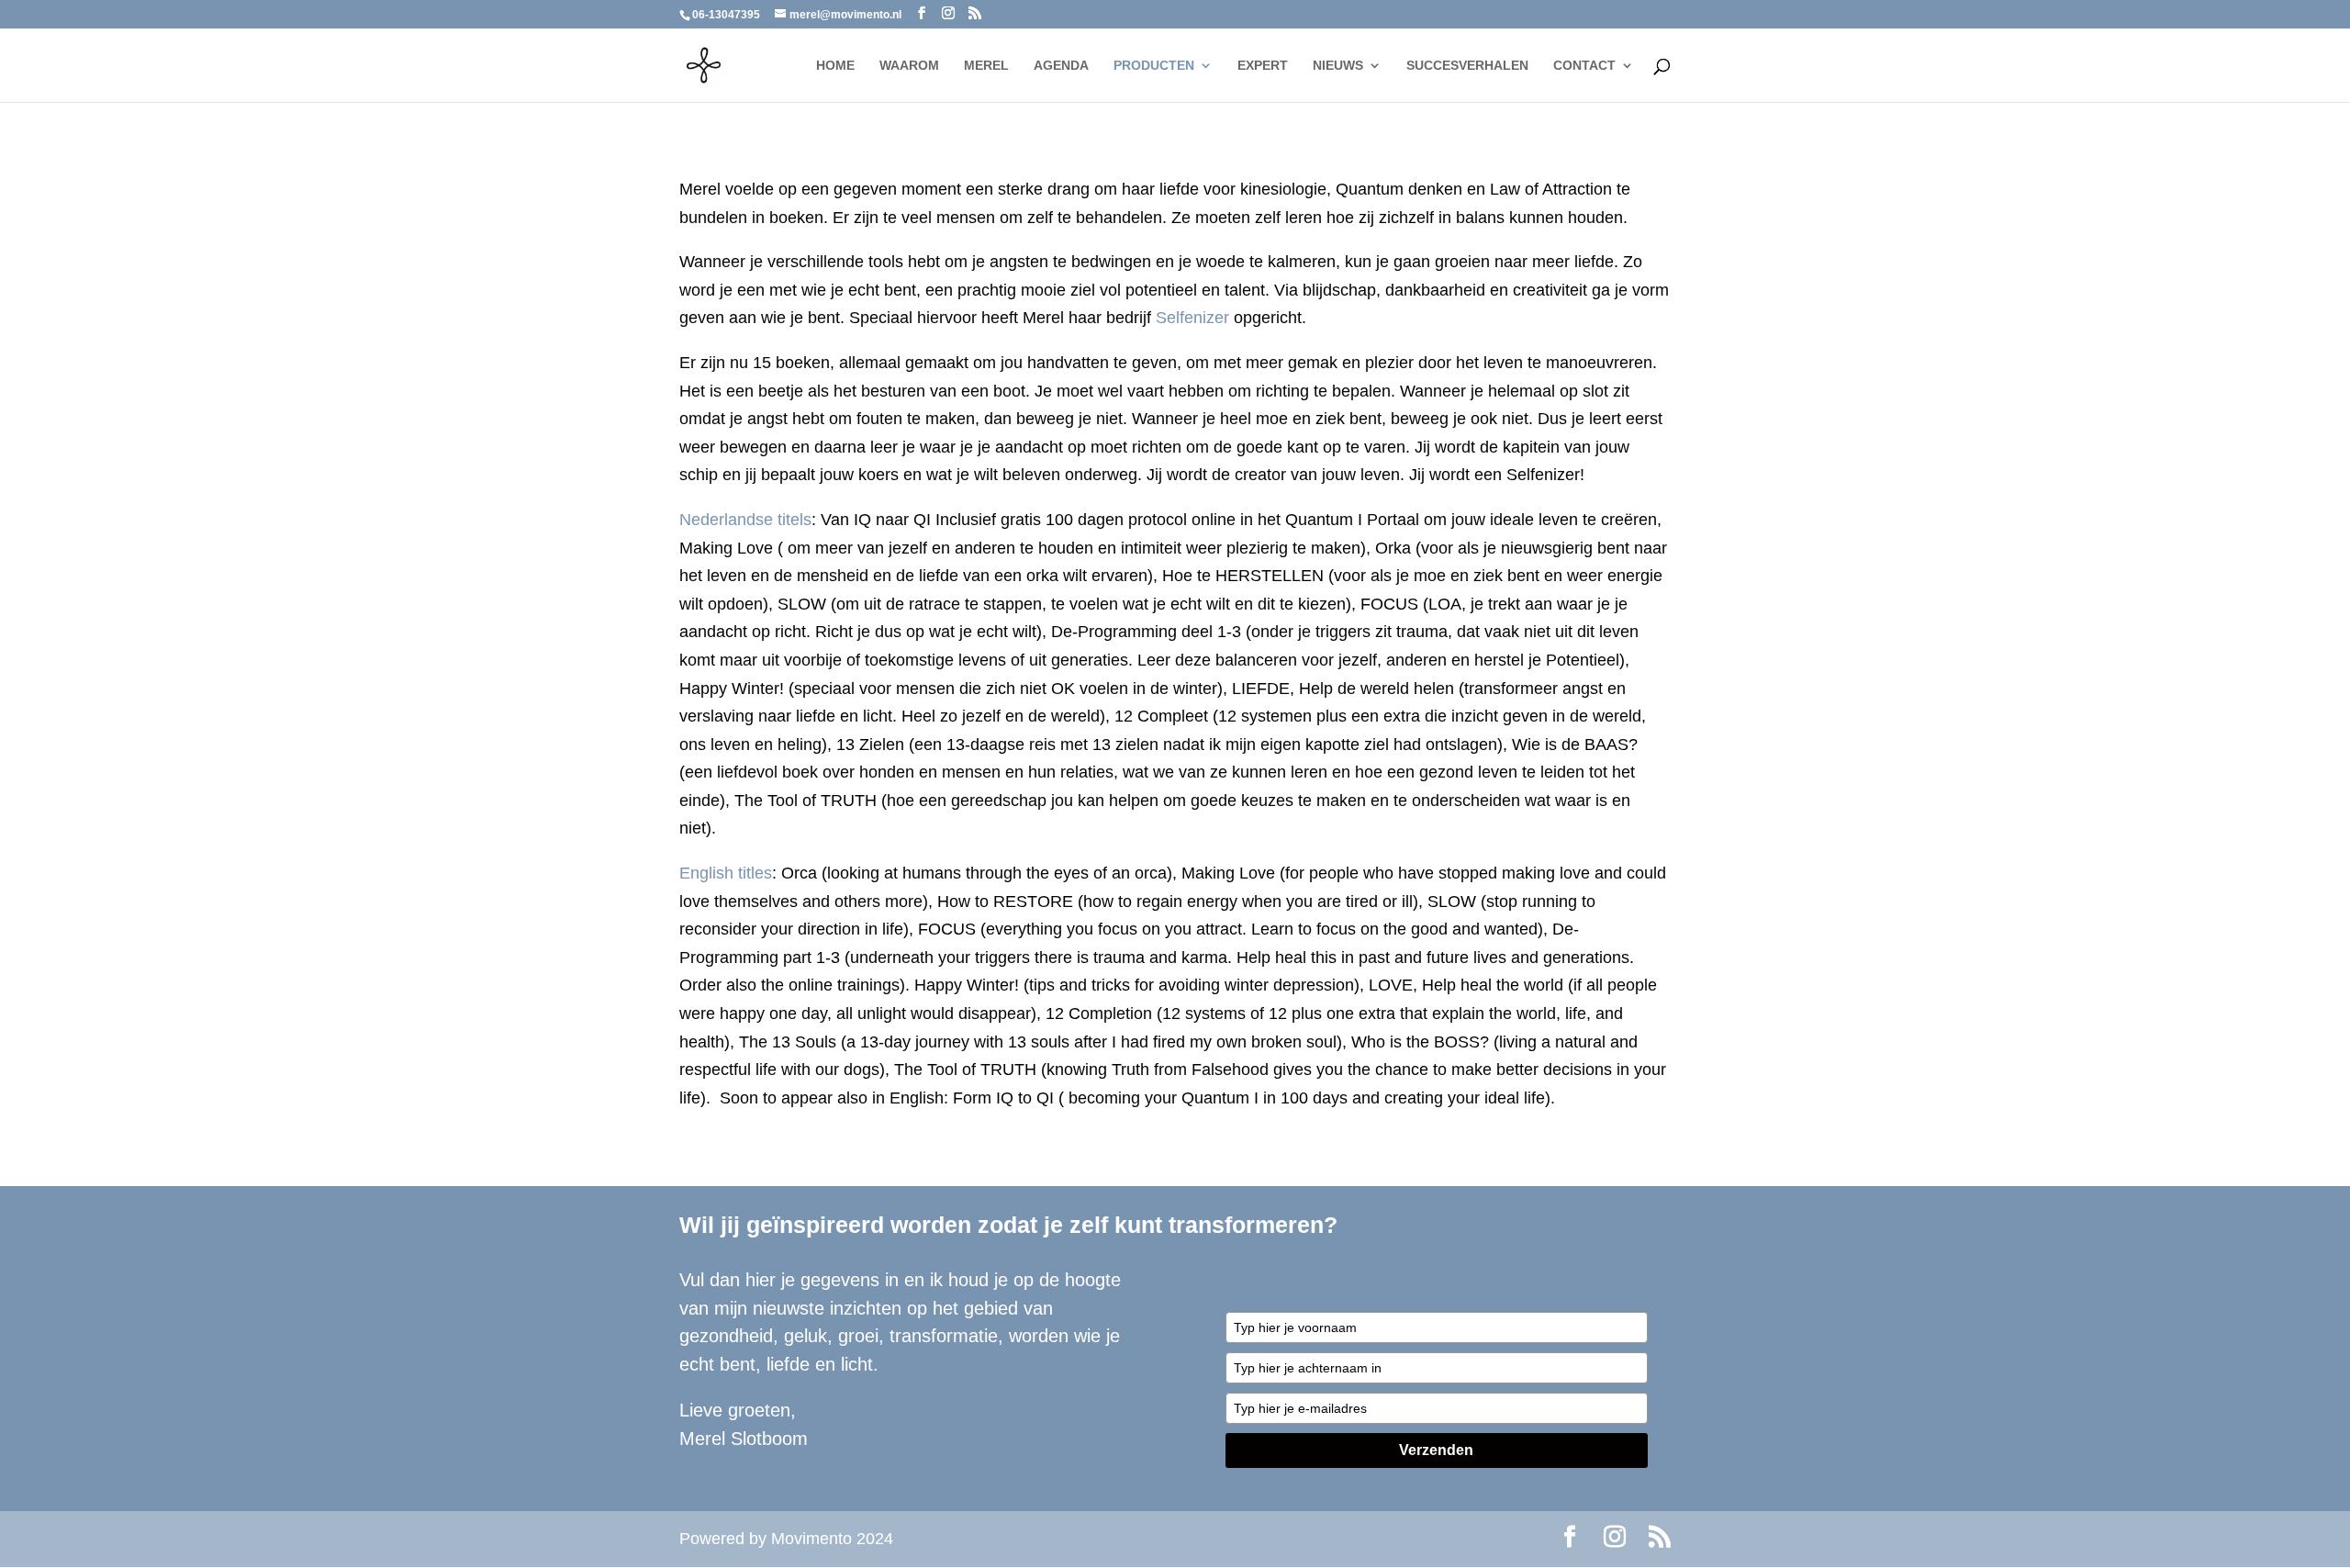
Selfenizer (1192, 318)
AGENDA (1061, 66)
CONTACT (1584, 66)
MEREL (986, 66)
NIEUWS (1338, 66)
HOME (835, 66)
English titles (726, 873)
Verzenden (1436, 1450)
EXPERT (1263, 66)
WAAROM (909, 66)
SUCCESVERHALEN (1467, 66)
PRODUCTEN (1154, 66)
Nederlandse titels (745, 520)
